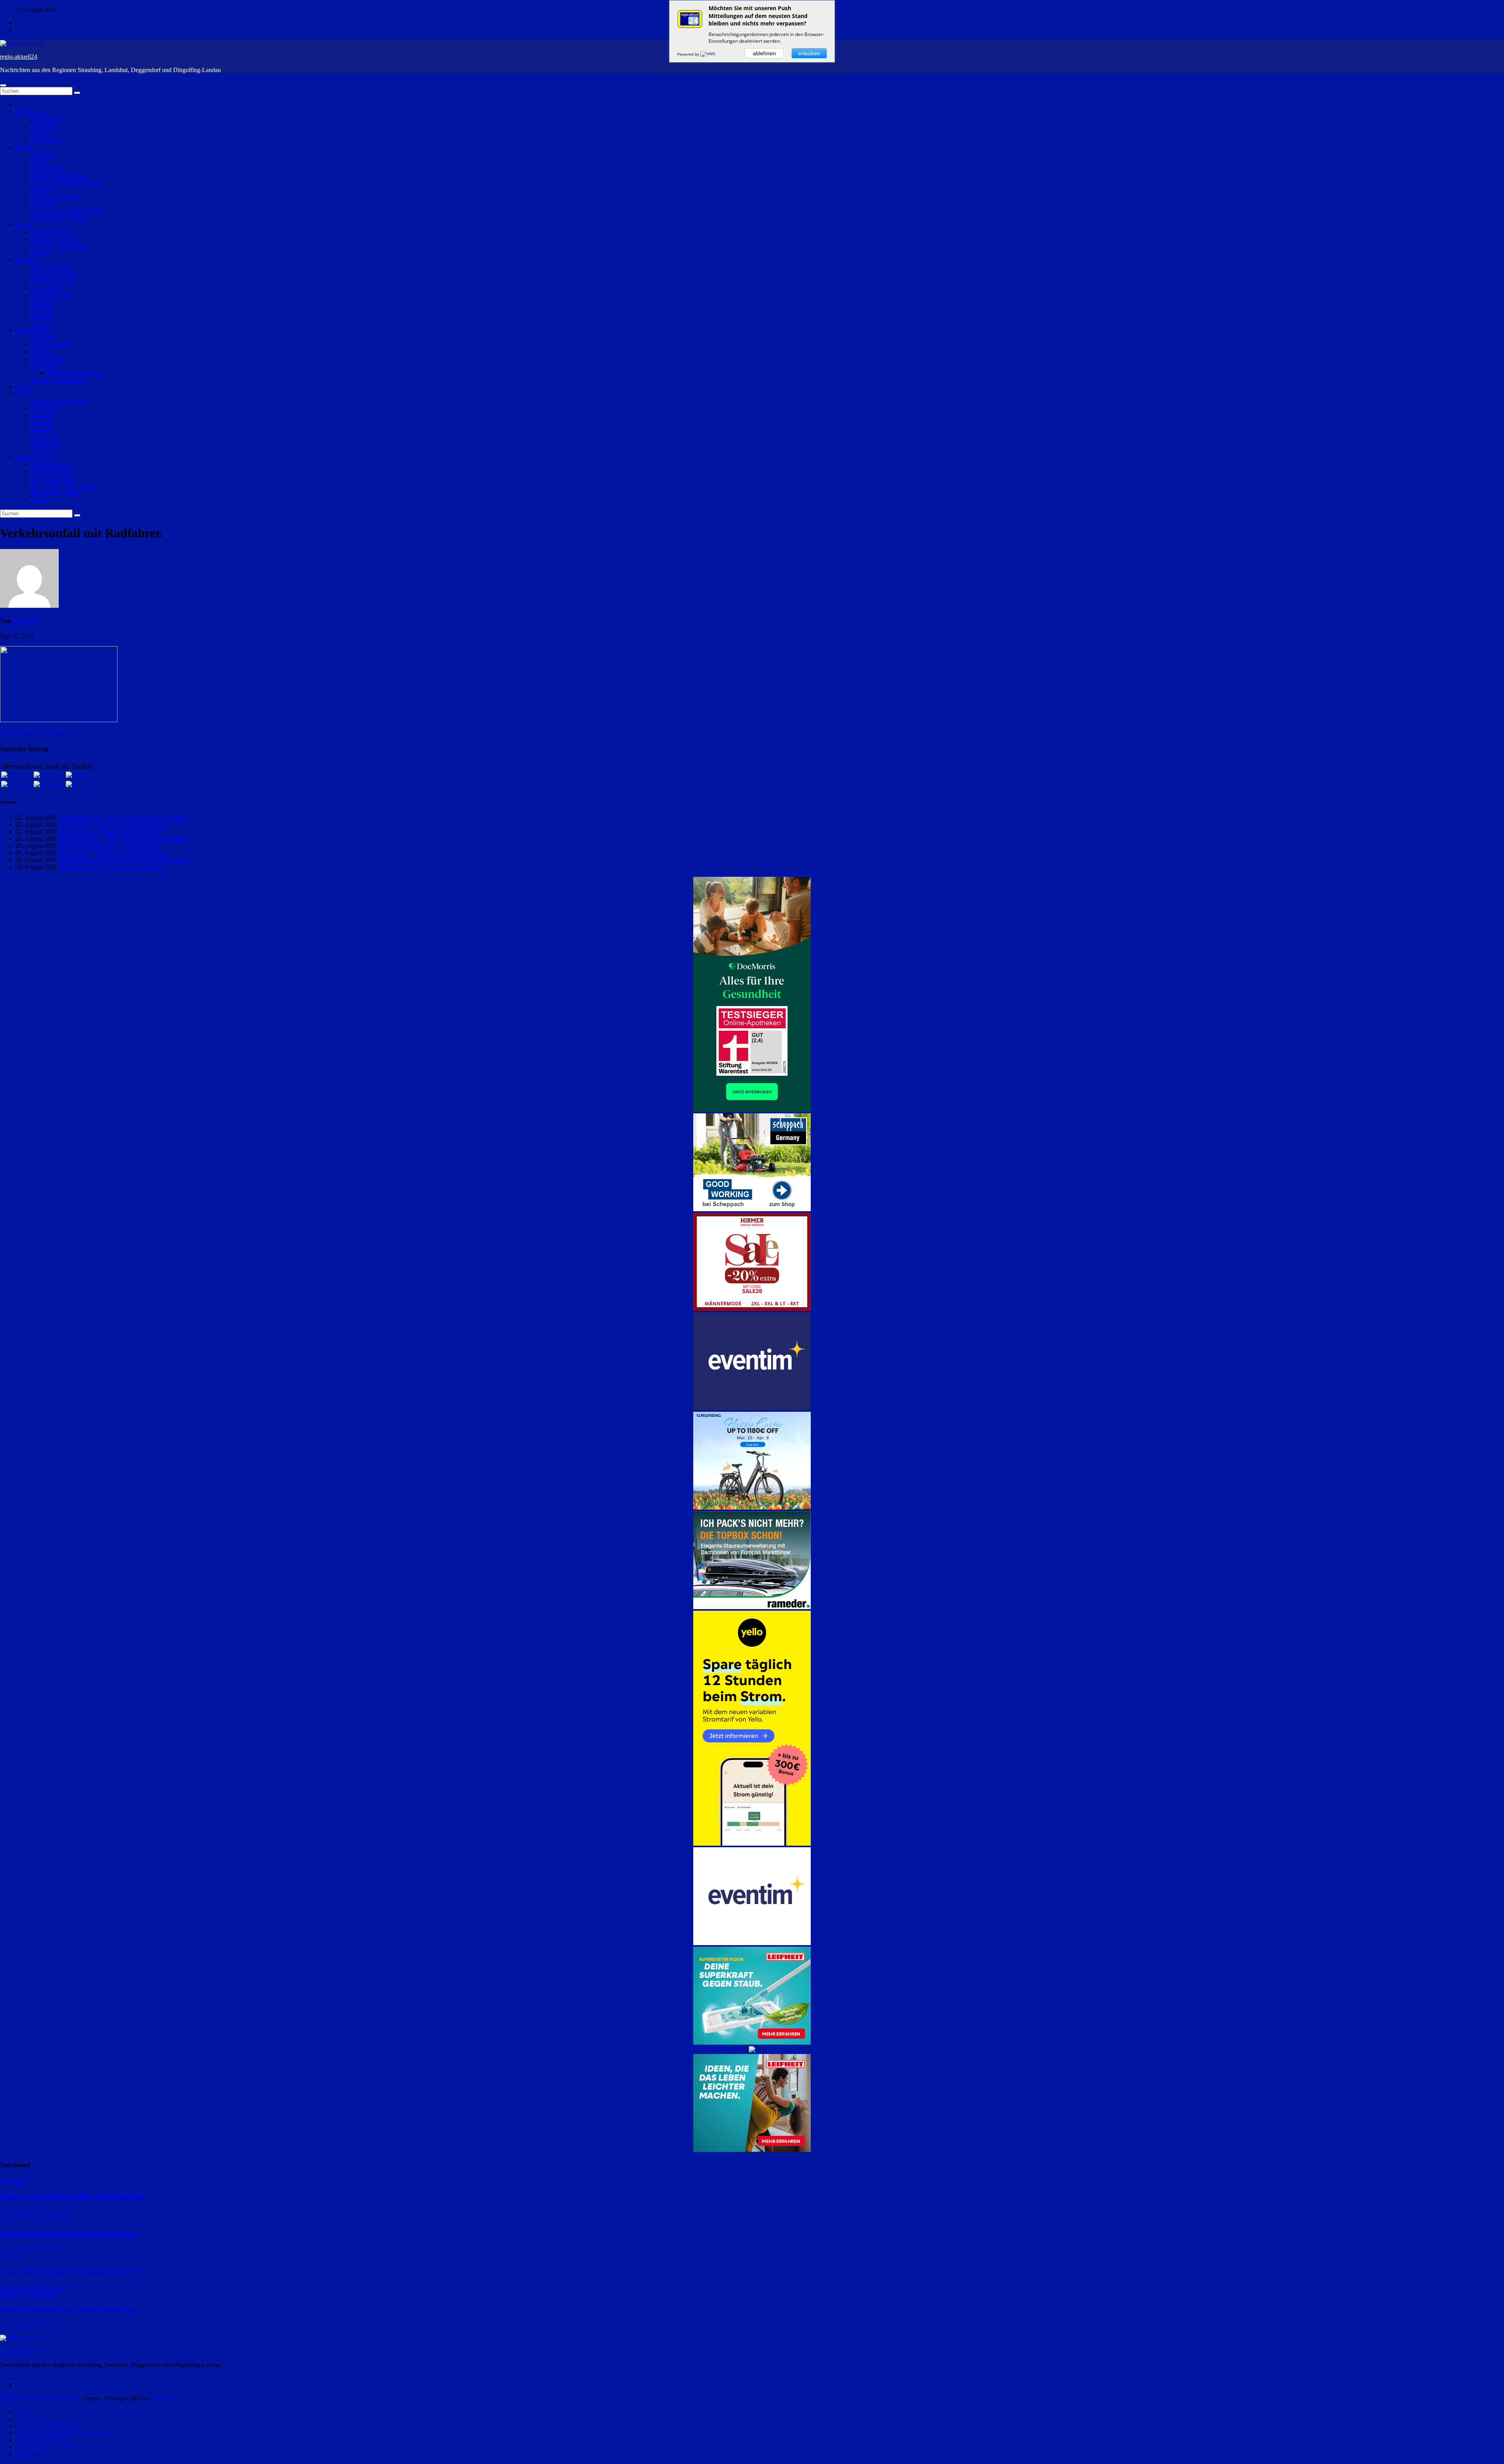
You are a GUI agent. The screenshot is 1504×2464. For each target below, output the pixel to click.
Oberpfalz (44, 126)
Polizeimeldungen (53, 232)
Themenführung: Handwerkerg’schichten (109, 832)
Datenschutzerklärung (43, 2440)
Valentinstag (46, 366)
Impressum (29, 2454)
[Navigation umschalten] (3, 85)
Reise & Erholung (54, 295)
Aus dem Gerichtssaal (58, 246)
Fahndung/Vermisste (57, 239)
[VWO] (709, 54)
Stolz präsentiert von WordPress (40, 2398)
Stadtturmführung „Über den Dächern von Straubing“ (125, 817)
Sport (22, 394)
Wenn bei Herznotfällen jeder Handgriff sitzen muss (69, 2309)
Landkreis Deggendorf (59, 218)
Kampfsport (46, 443)
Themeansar (167, 2398)
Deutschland (47, 140)
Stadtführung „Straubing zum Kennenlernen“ (114, 825)
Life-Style (44, 302)
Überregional (32, 112)
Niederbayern (48, 119)
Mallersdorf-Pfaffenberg (61, 175)
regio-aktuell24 (19, 57)
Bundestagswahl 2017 (59, 380)
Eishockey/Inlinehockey (61, 401)
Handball (43, 422)
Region (25, 147)
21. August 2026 (21, 2249)
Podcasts (42, 337)
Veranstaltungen (35, 457)
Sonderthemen (33, 330)
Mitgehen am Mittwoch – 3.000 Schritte (108, 846)
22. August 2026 (21, 2211)
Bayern (40, 133)
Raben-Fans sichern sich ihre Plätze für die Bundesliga (72, 2196)
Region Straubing (53, 471)
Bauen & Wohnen (54, 274)
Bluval (40, 499)
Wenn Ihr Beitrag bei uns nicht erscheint (65, 2433)
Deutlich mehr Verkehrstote (34, 733)
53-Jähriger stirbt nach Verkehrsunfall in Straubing (69, 2234)
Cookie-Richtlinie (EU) (45, 2447)
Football (42, 429)
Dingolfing (45, 203)
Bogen (40, 161)
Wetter (39, 323)
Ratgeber (27, 260)
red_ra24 (23, 621)
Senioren (42, 351)
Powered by (689, 54)
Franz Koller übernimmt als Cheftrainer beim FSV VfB (74, 2272)
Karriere (42, 309)
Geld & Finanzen (53, 281)
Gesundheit (45, 288)
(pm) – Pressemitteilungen (48, 2426)
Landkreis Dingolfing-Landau (68, 210)
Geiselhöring (47, 168)
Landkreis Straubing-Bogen (66, 182)
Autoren (26, 2419)
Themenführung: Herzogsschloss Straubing (112, 867)
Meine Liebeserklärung (76, 373)
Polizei (24, 225)
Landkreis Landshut (56, 196)
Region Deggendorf (56, 492)
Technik (41, 316)
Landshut (43, 189)
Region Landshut (53, 478)
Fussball (42, 415)
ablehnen (764, 53)
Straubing (43, 154)
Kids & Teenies (51, 344)
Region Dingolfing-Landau (65, 485)
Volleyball (44, 408)
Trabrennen (45, 436)
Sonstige (42, 450)
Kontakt (26, 2412)
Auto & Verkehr (51, 267)
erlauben (809, 53)
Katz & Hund (48, 359)
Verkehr (41, 253)
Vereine (25, 387)
